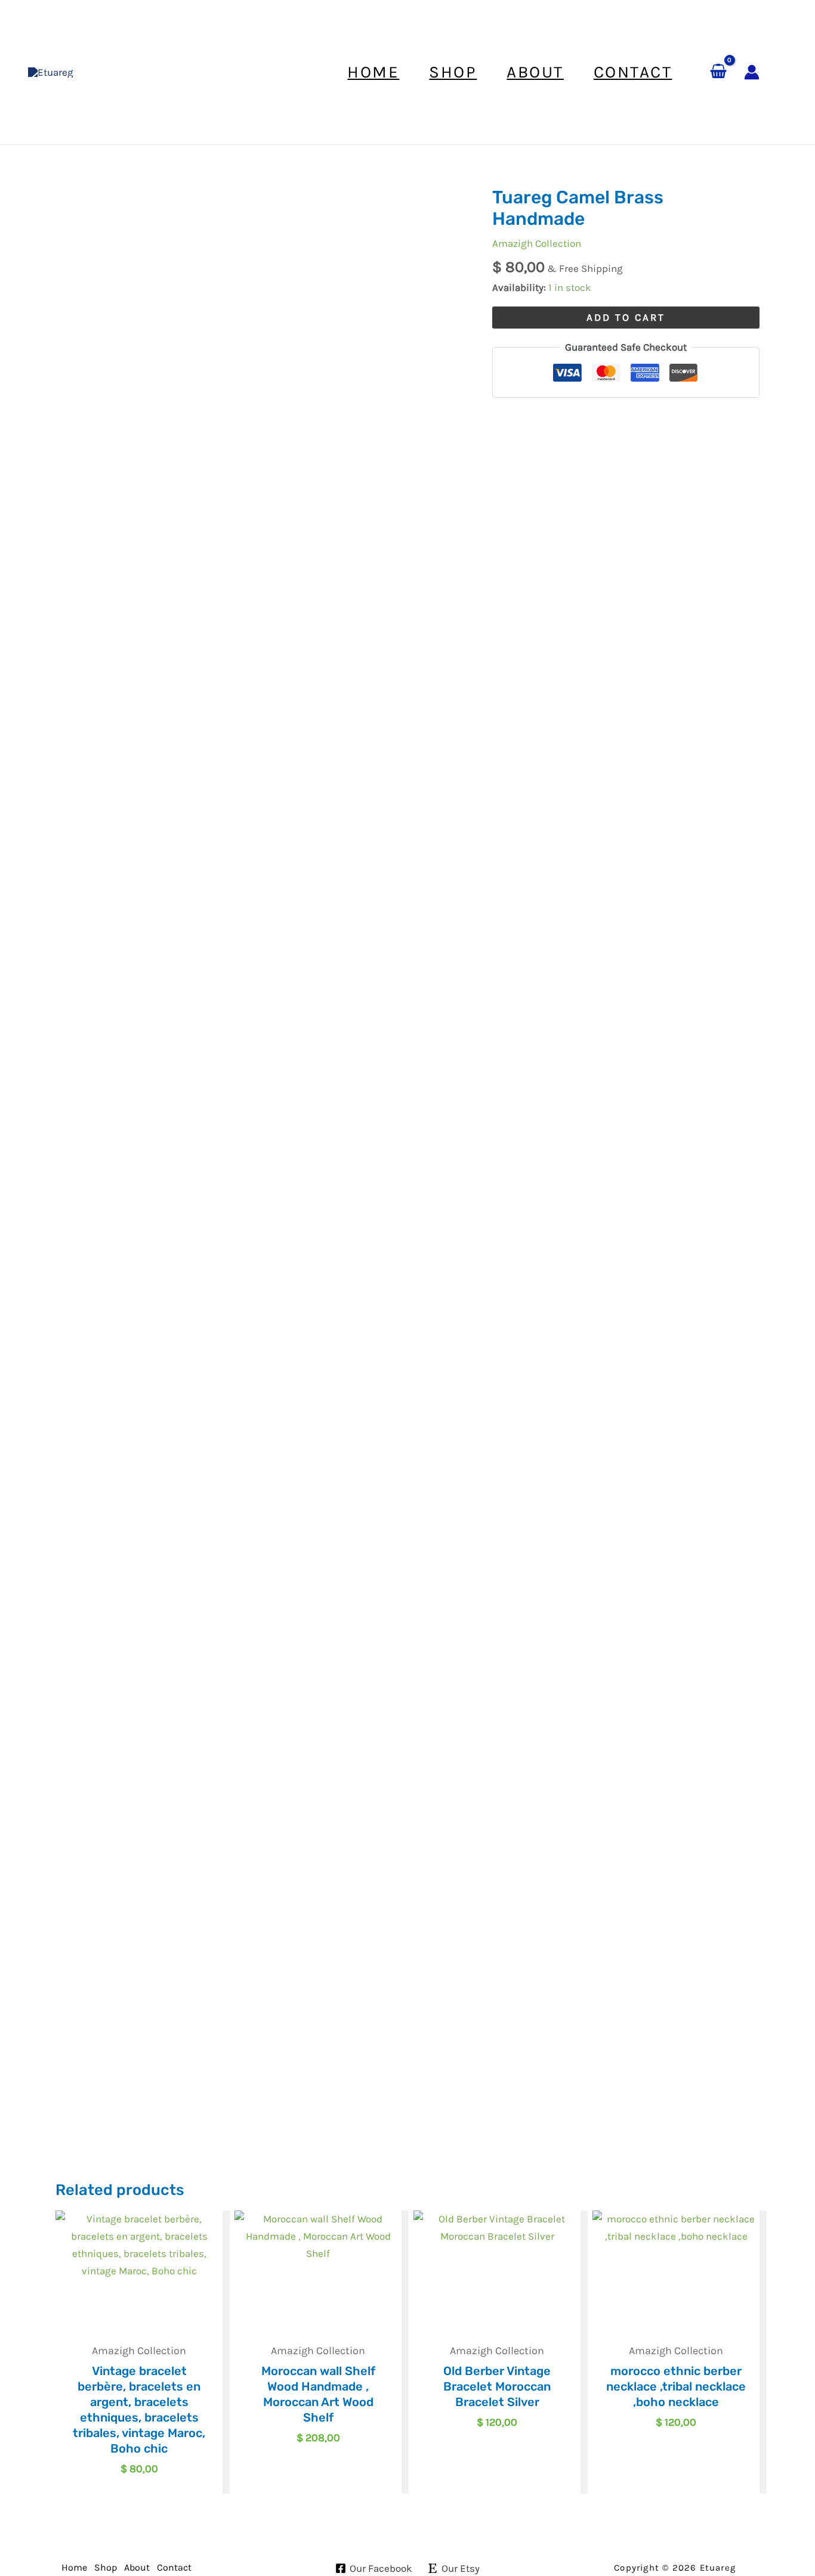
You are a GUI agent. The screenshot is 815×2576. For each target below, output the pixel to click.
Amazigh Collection (537, 243)
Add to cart (626, 317)
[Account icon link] (752, 72)
